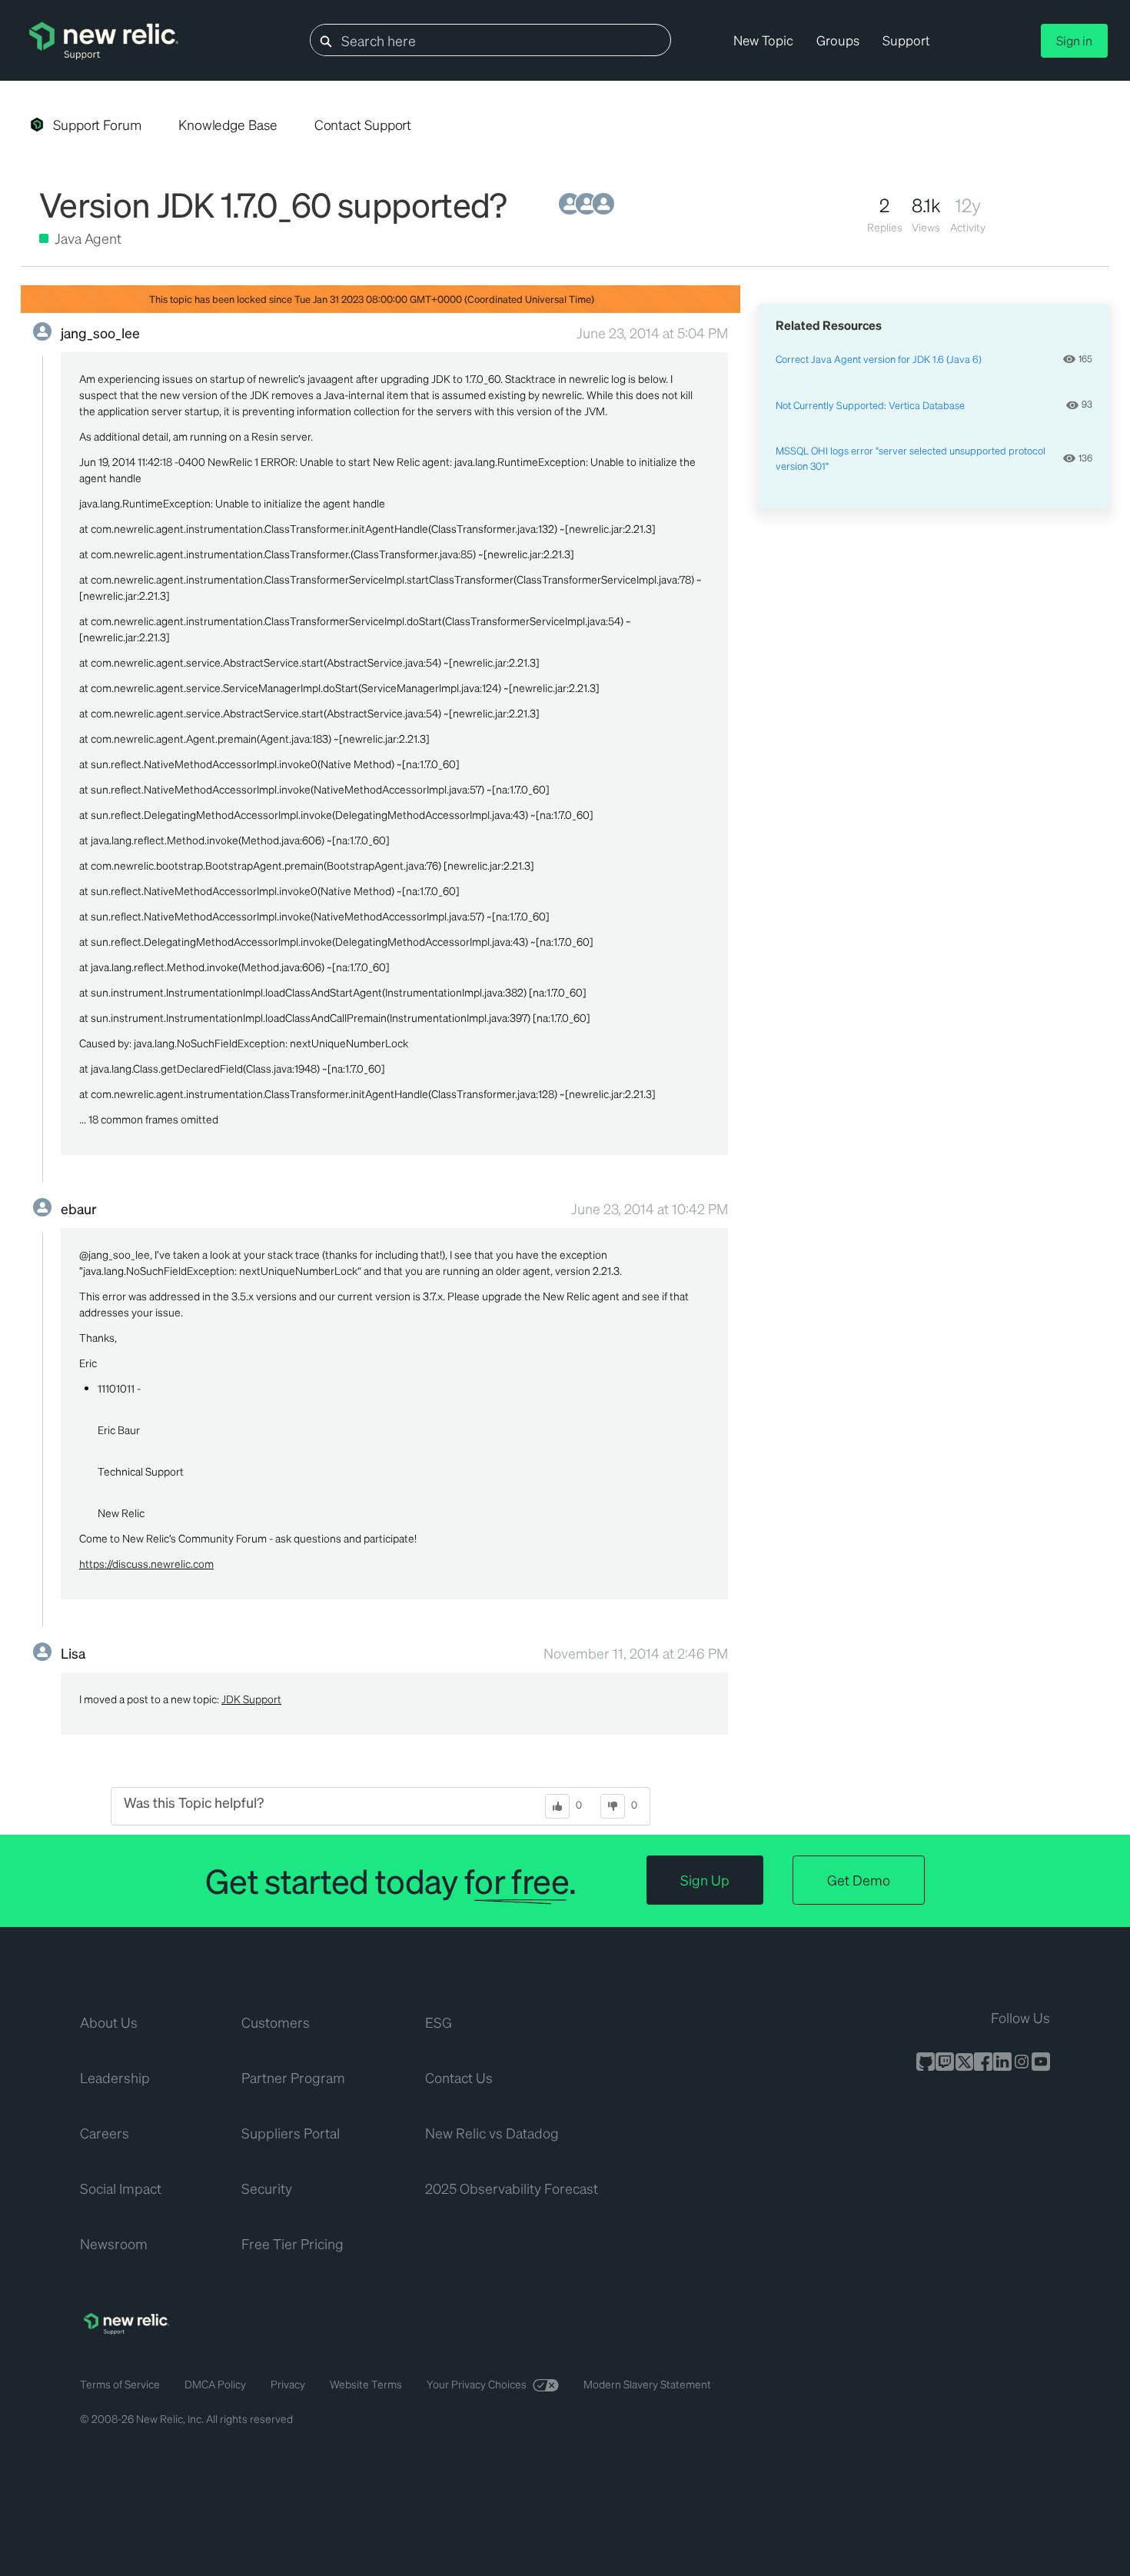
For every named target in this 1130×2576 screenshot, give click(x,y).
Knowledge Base (228, 125)
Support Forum (97, 125)
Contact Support (363, 125)
